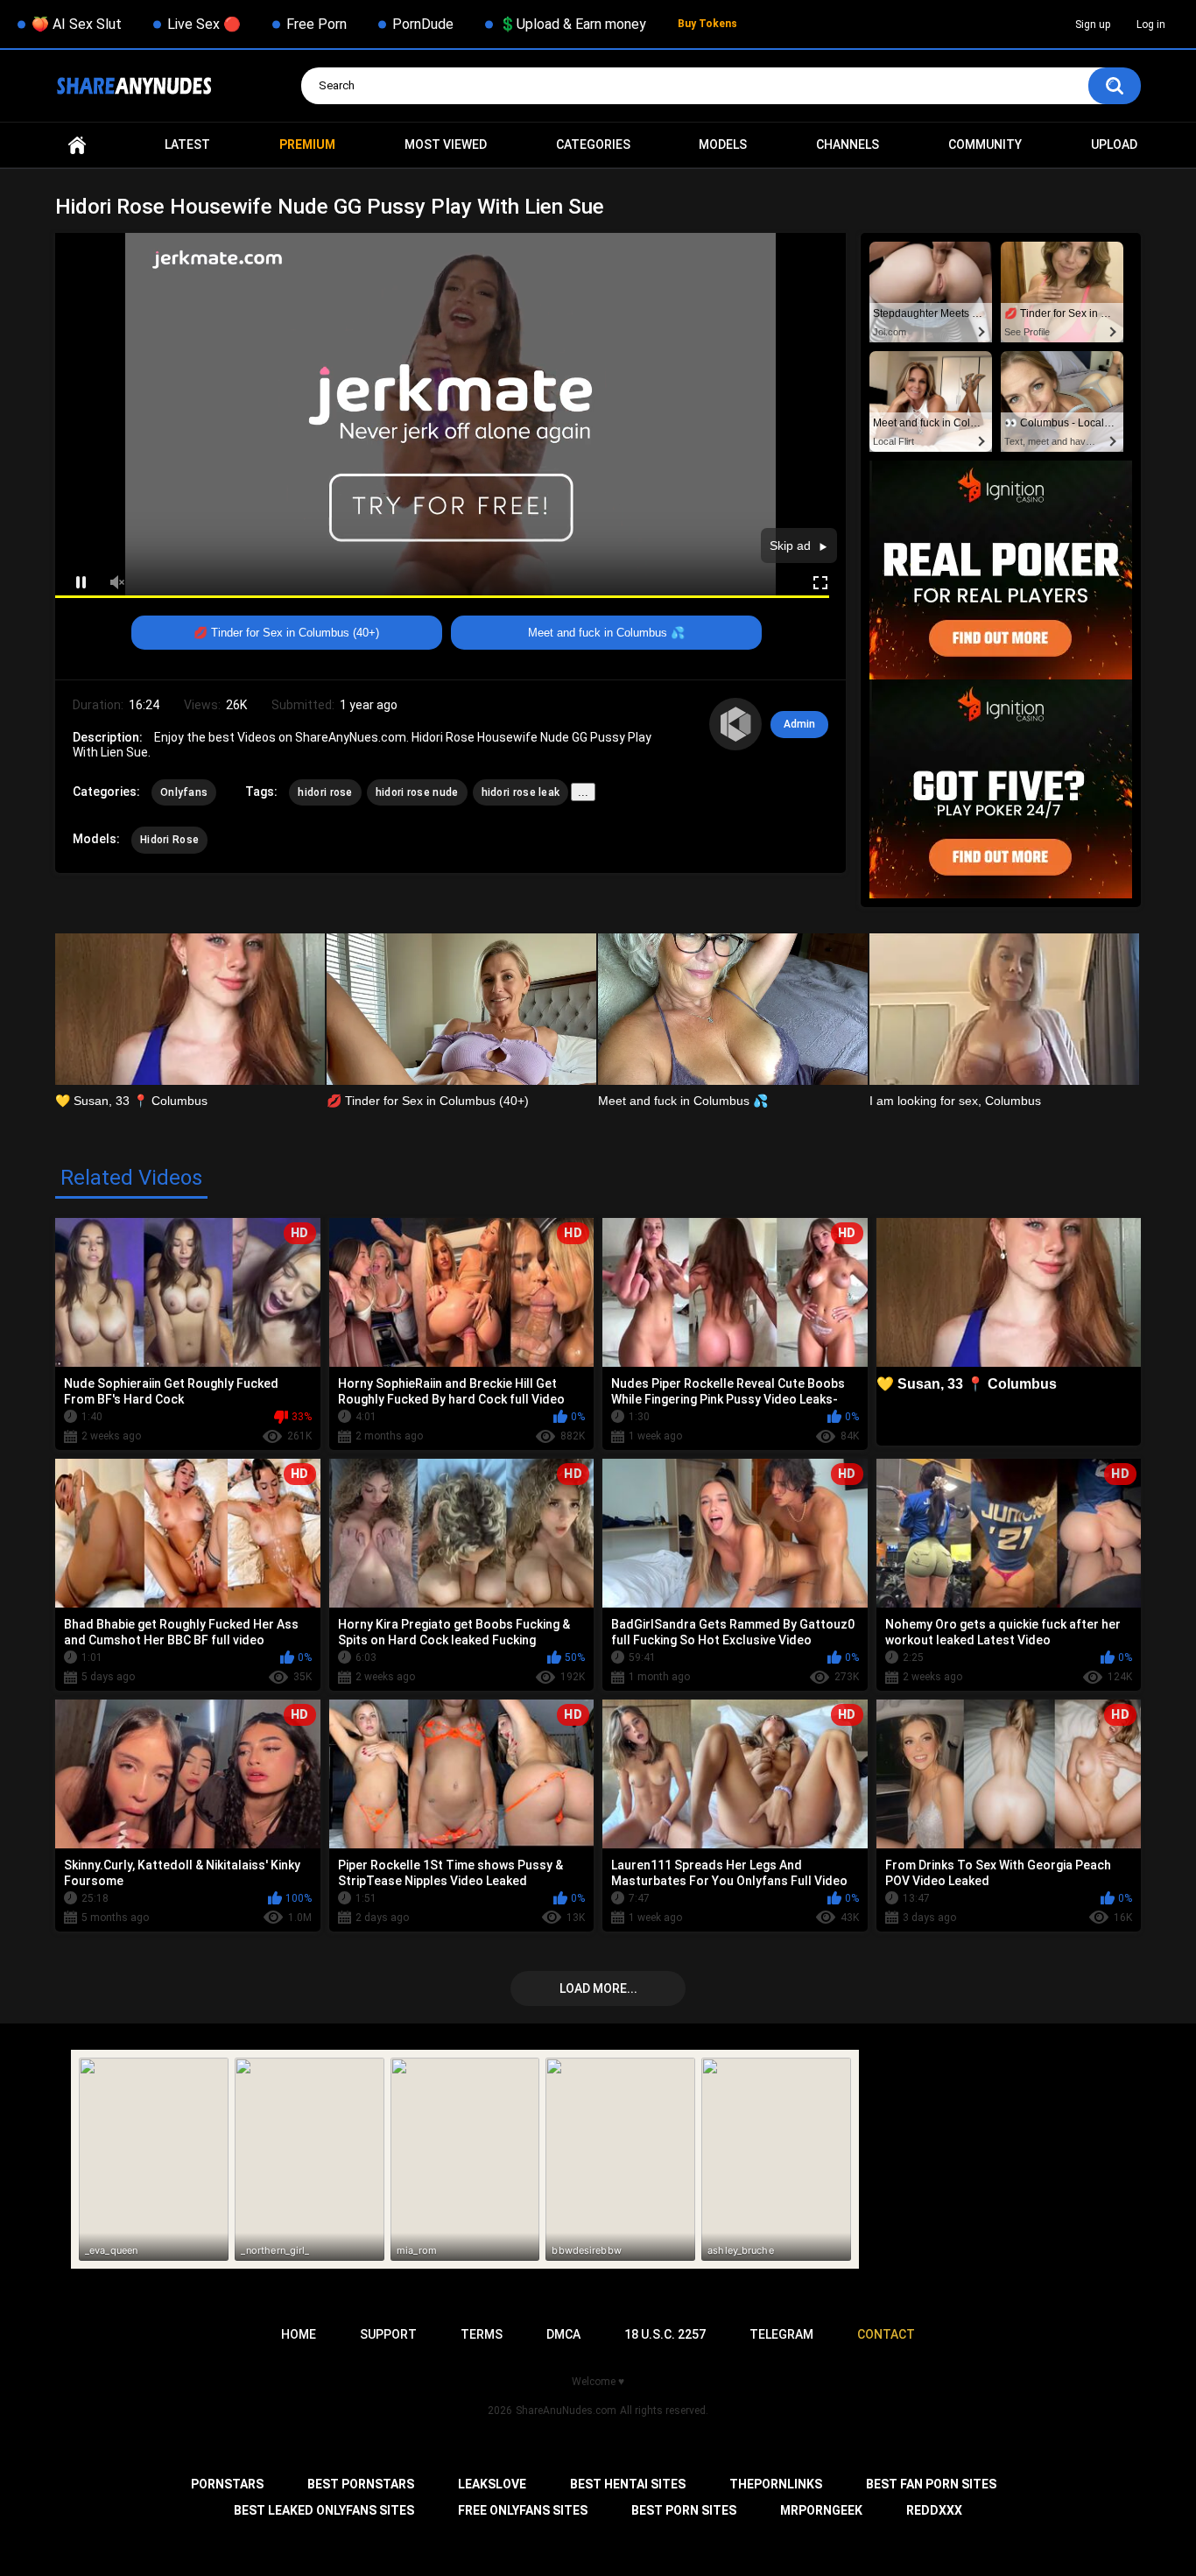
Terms (482, 2334)
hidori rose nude (417, 792)
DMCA (563, 2334)
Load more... (598, 1988)
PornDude (423, 24)
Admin (799, 724)
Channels (848, 144)
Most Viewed (446, 144)
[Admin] (735, 724)
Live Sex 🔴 (204, 24)
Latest (187, 144)
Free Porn (317, 24)
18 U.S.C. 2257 (665, 2334)
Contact (886, 2334)
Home (77, 145)
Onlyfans (184, 792)
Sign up (1093, 25)
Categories (593, 144)
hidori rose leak (521, 792)
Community (985, 144)
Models (723, 144)
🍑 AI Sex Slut (77, 24)
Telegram (781, 2334)
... (583, 792)
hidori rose (325, 792)
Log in (1151, 25)
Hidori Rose (169, 840)
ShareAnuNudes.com (566, 2411)
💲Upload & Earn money (573, 24)
